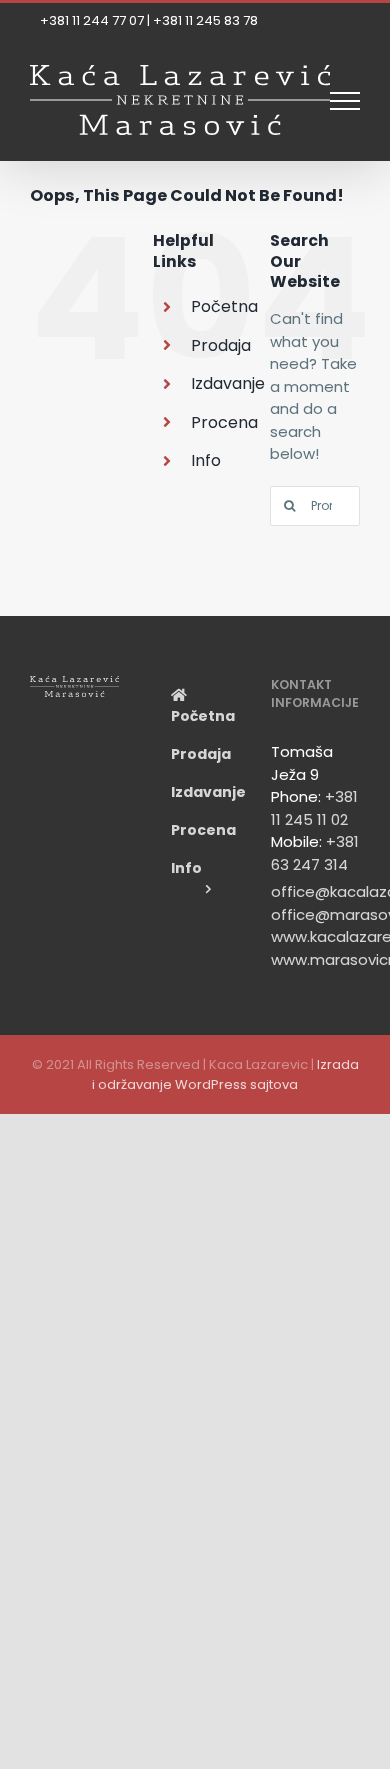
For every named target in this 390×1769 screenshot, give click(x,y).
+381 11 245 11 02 (314, 808)
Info (206, 460)
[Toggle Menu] (345, 101)
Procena (224, 422)
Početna (224, 306)
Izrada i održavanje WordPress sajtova (225, 1074)
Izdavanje (228, 383)
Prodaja (221, 345)
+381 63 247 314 (315, 853)
